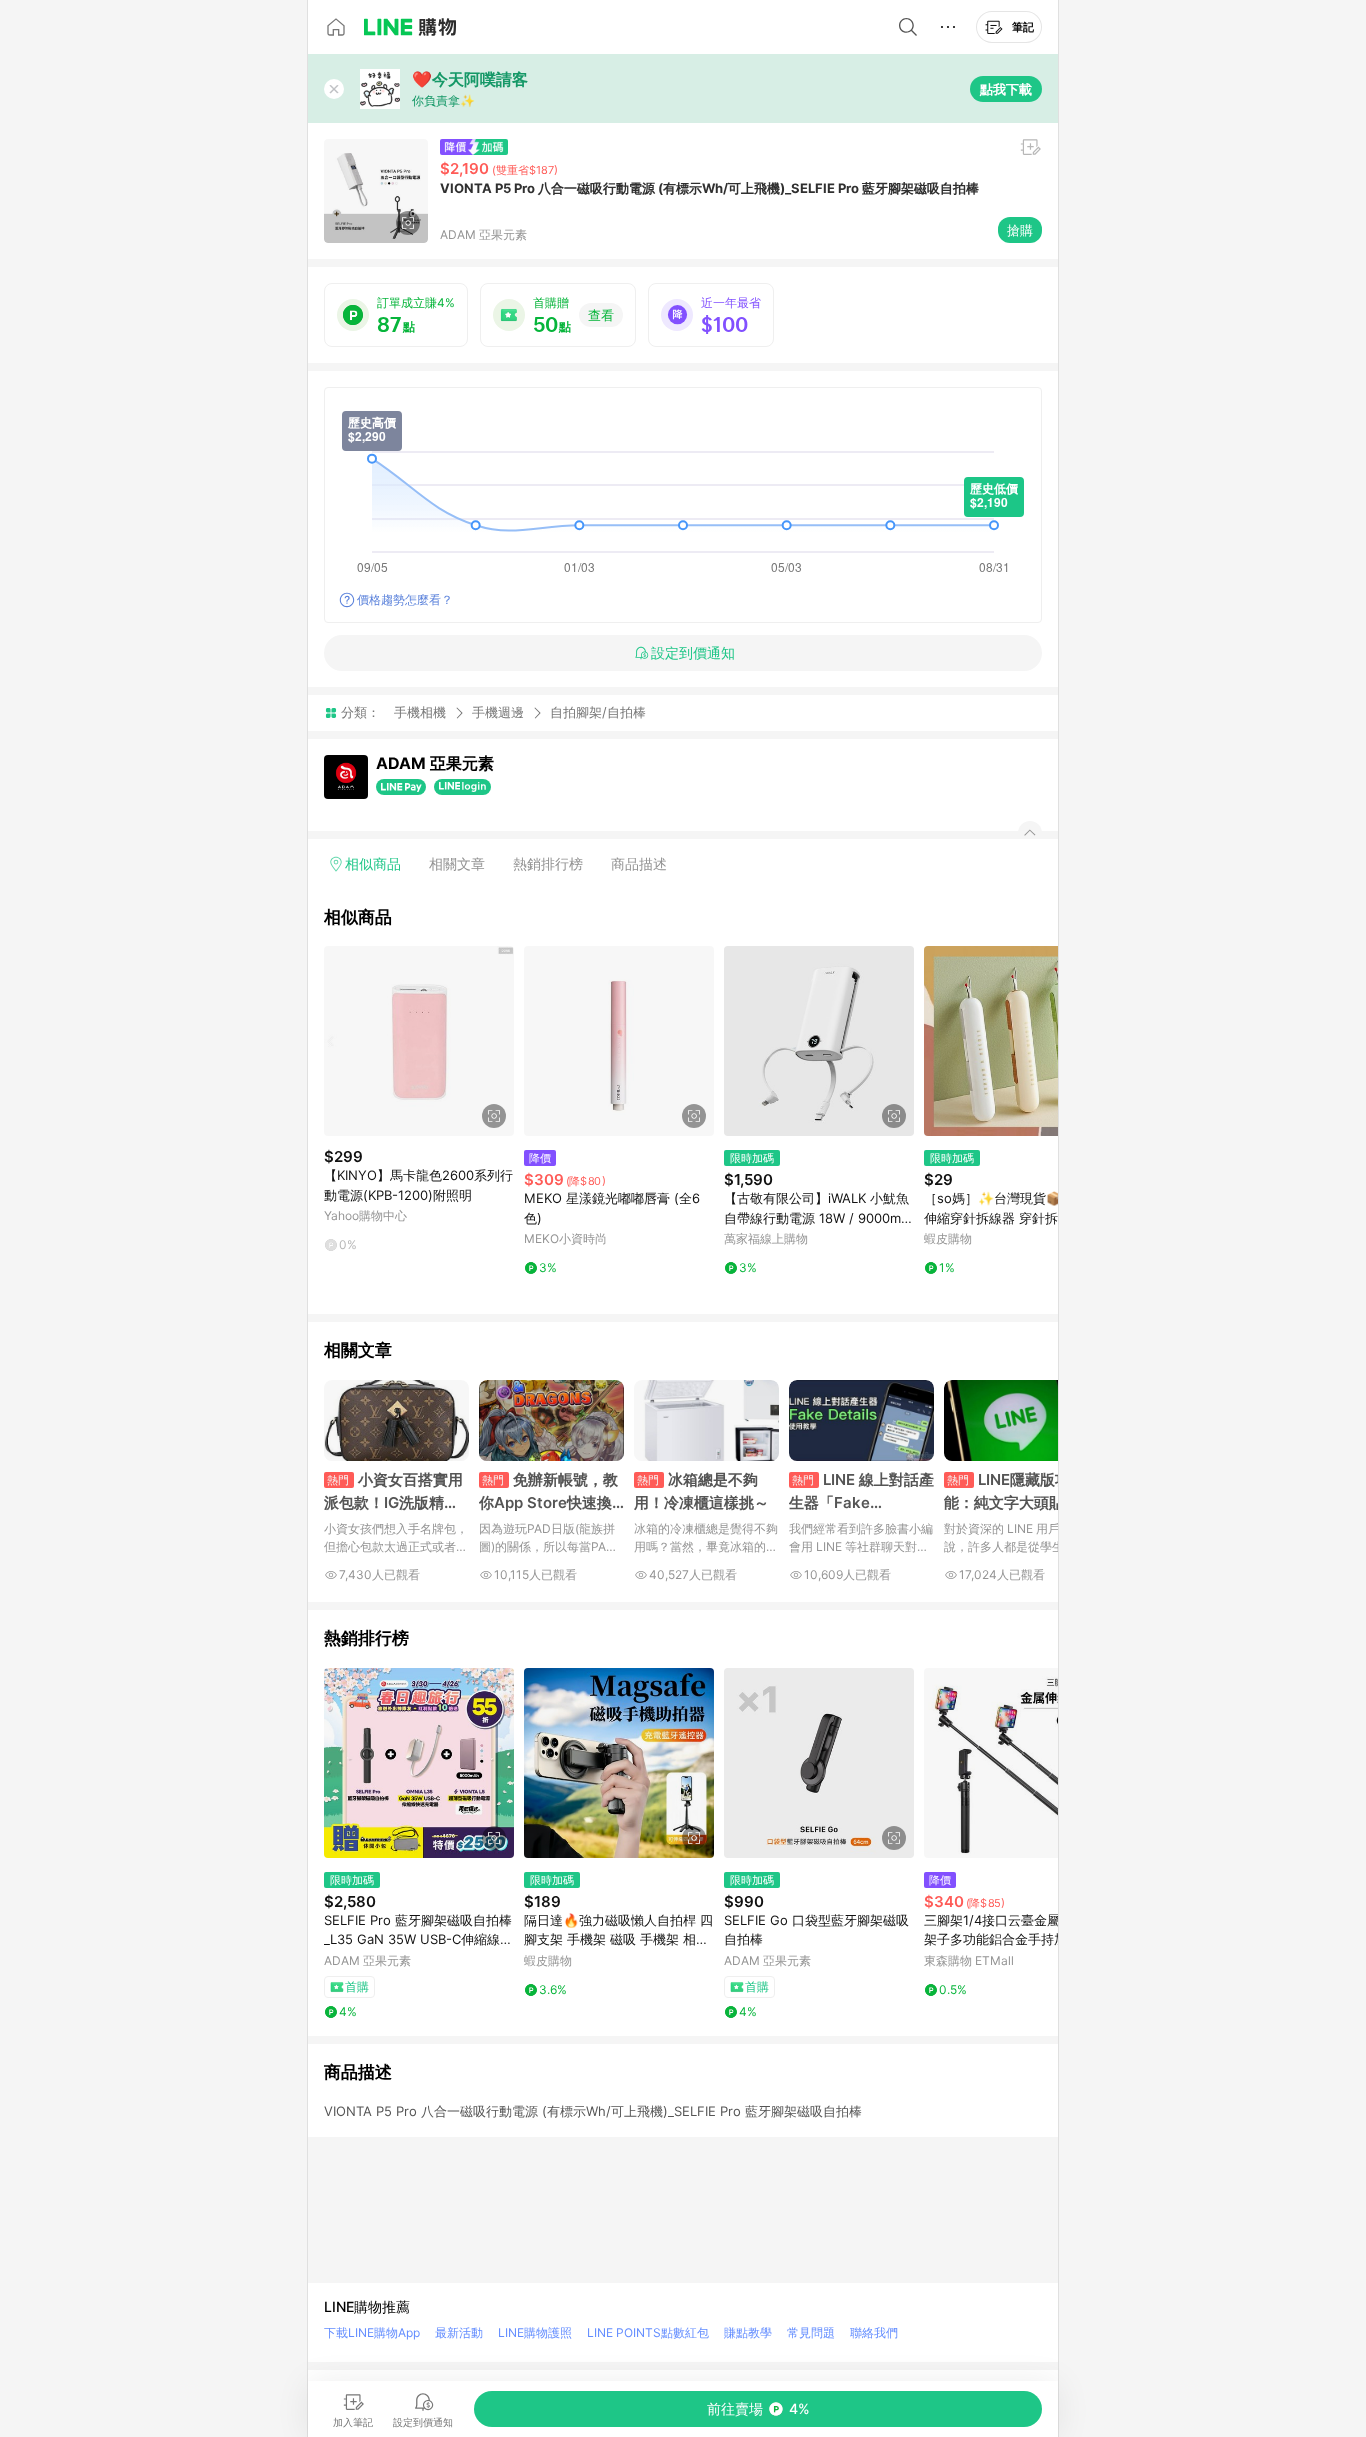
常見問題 (811, 2332)
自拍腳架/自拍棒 (598, 712)
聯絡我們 (874, 2332)
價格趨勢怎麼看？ (405, 599)
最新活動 (459, 2332)
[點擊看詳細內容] (419, 1041)
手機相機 (420, 712)
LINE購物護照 (535, 2332)
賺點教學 (748, 2332)
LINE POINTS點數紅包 (648, 2332)
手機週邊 (498, 712)
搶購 (1020, 230)
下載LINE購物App (372, 2332)
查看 (601, 315)
